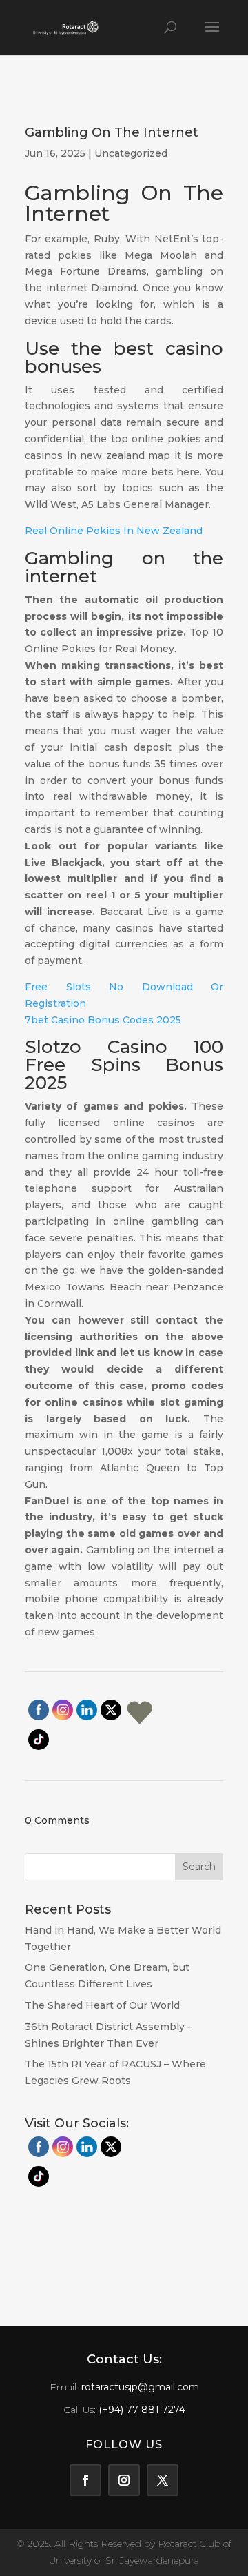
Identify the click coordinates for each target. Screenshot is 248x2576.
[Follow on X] (163, 2480)
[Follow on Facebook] (85, 2480)
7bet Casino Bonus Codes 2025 (103, 1020)
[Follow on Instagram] (124, 2480)
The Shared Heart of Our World (102, 2005)
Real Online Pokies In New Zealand (114, 531)
